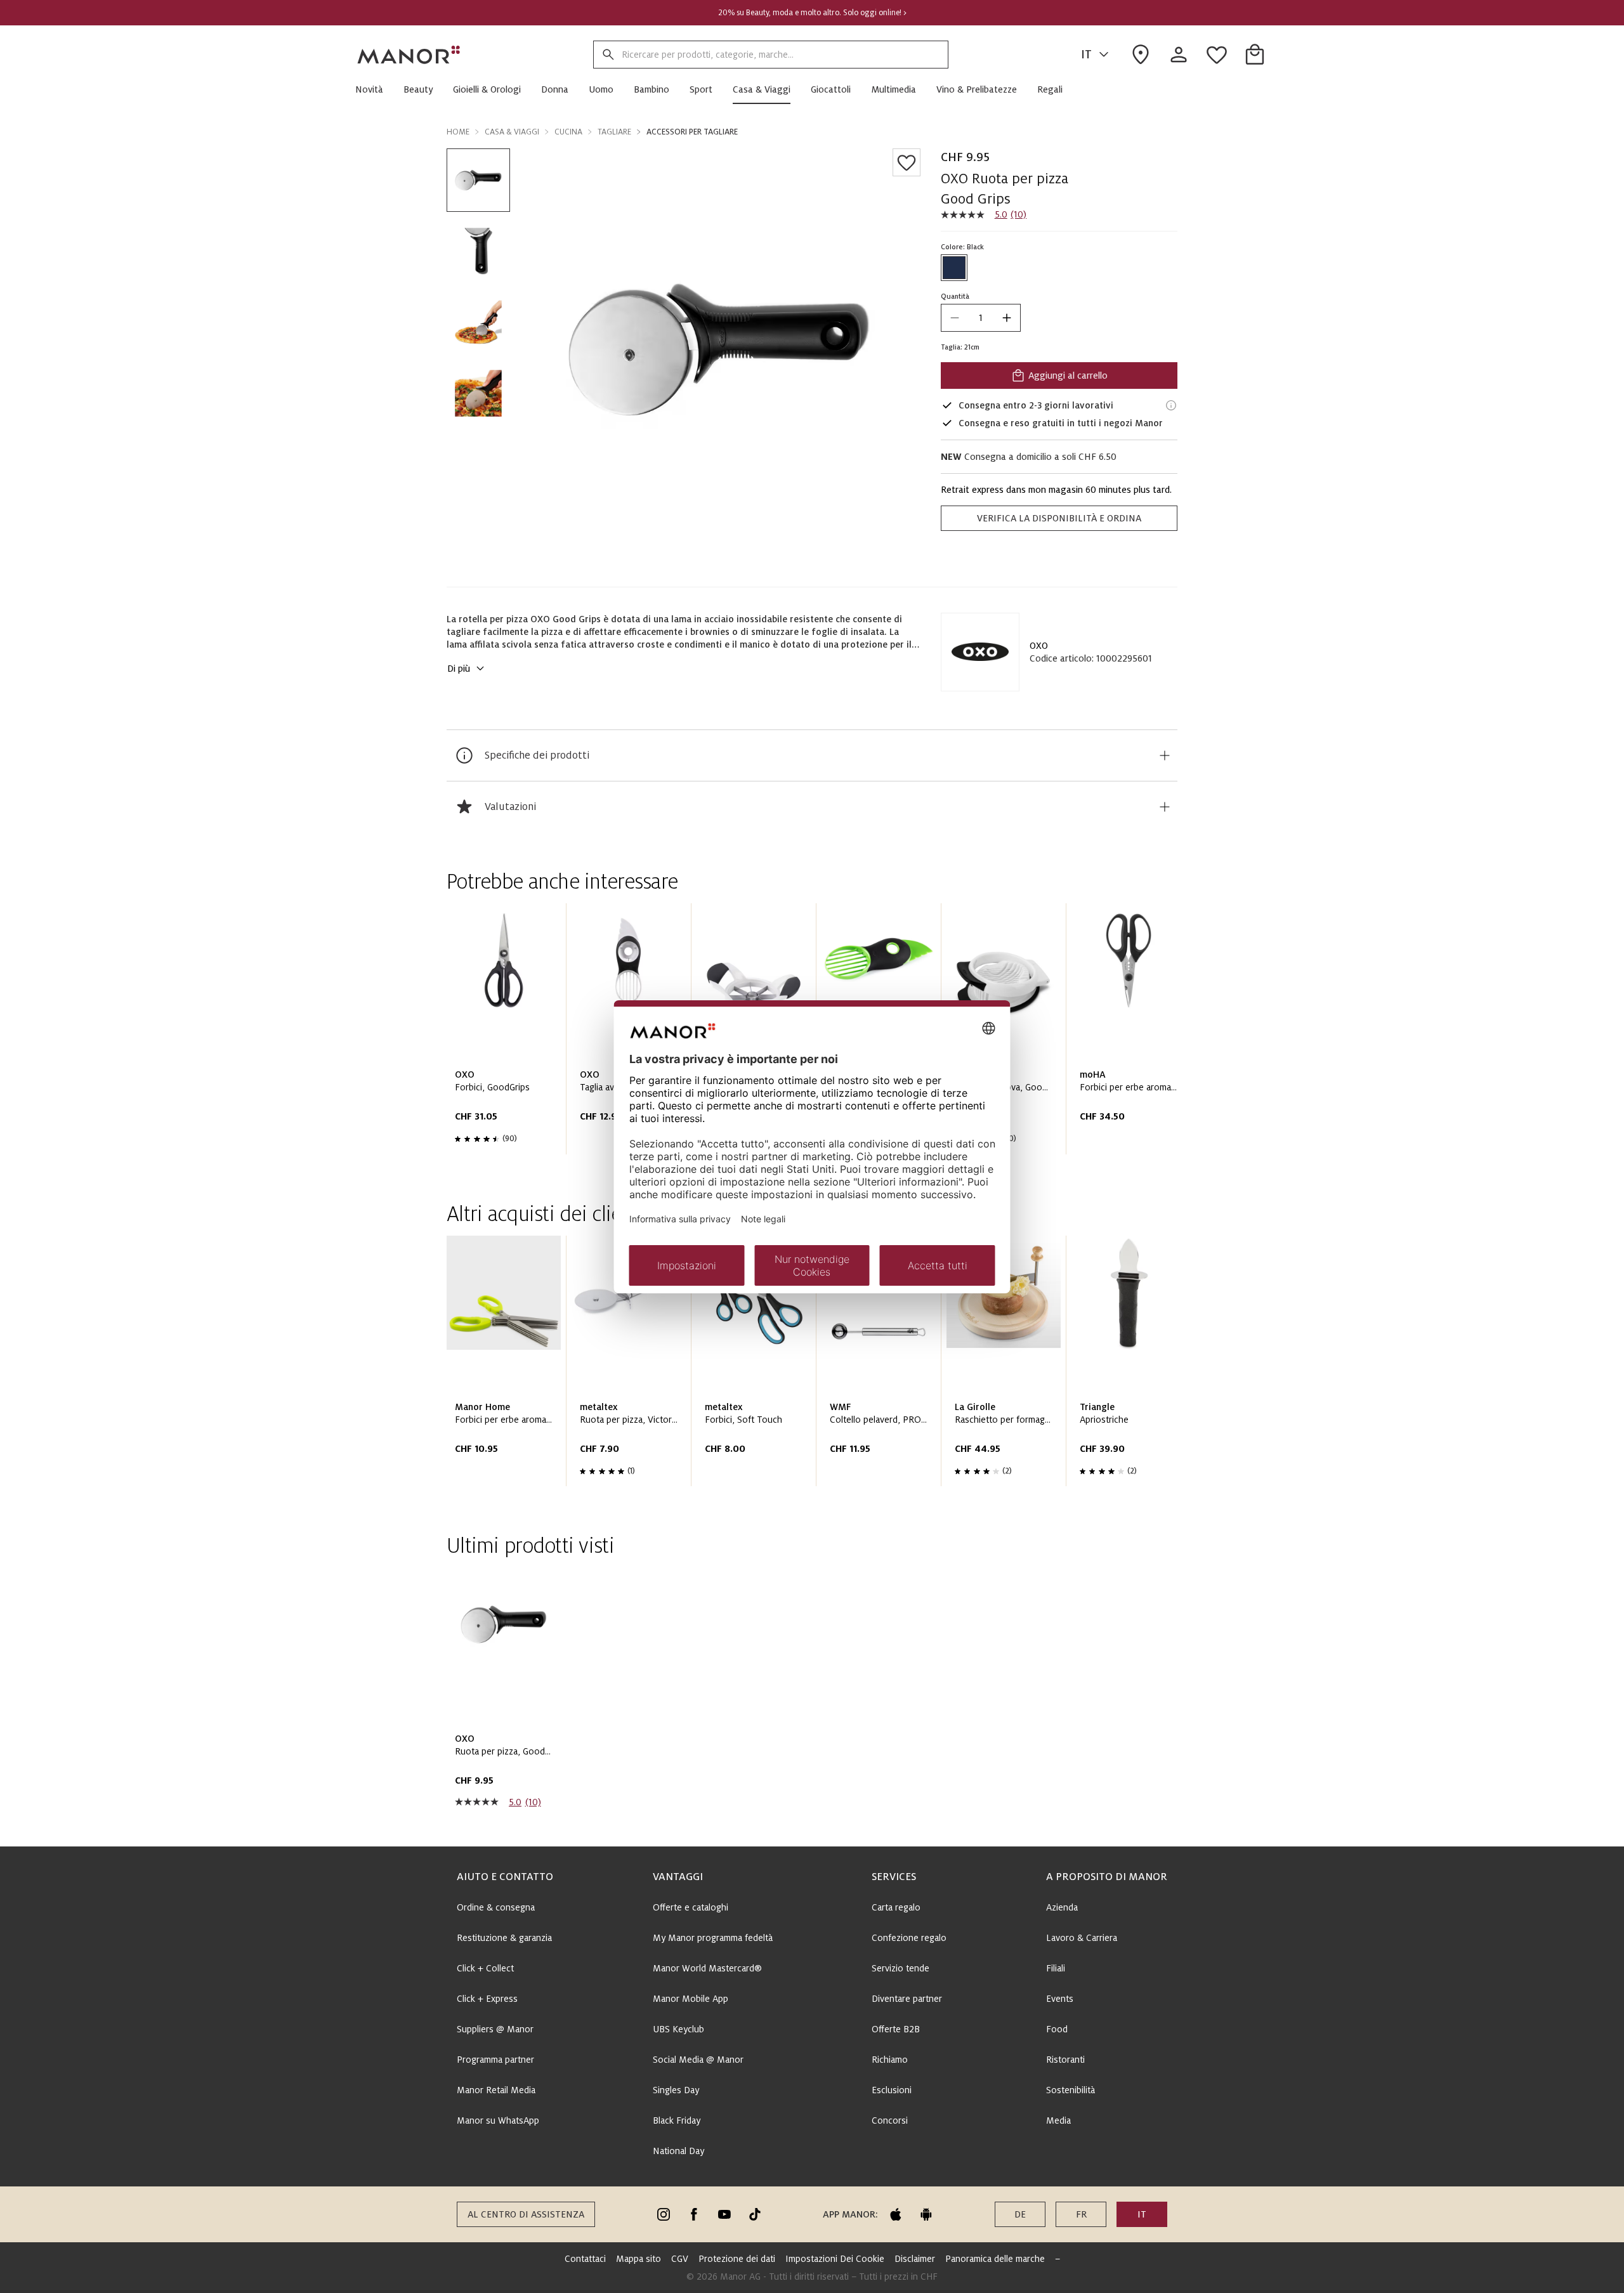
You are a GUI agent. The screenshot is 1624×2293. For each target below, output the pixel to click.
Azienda (1062, 1907)
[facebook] (694, 2214)
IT (1086, 55)
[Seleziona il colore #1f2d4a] (954, 268)
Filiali (1056, 1968)
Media (1058, 2120)
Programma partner (495, 2060)
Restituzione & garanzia (504, 1938)
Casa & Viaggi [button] (512, 132)
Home (458, 132)
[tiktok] (755, 2214)
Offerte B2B (896, 2029)
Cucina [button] (568, 132)
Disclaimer (915, 2259)
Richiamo (890, 2060)
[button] (374, 89)
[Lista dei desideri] (907, 162)
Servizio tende (900, 1968)
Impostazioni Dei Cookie (835, 2259)
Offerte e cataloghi (691, 1907)
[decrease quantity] (955, 318)
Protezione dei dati (737, 2259)
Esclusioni (892, 2090)
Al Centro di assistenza (526, 2214)
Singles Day (676, 2090)
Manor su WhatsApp (498, 2120)
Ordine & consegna (496, 1907)
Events (1060, 1999)
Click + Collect (485, 1968)
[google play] (926, 2214)
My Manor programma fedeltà (713, 1938)
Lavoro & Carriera (1082, 1938)
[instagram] (664, 2214)
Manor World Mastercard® (707, 1968)
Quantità (955, 296)
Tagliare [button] (614, 132)
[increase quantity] (1007, 318)
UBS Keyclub (678, 2029)
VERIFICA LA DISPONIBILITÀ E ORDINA (1059, 518)
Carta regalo (896, 1907)
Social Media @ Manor (698, 2060)
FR (1081, 2214)
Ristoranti (1065, 2060)
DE (1020, 2214)
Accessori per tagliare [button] (692, 132)
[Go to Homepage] (409, 55)
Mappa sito (638, 2259)
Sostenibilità (1071, 2090)
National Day (678, 2151)
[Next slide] (1132, 1034)
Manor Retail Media (496, 2090)
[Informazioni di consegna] (1171, 405)
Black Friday (677, 2120)
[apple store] (896, 2214)
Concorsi (890, 2120)
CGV (680, 2259)
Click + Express (487, 1999)
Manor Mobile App (691, 1999)
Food (1057, 2029)
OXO (1039, 646)
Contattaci (585, 2259)
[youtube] (724, 2214)
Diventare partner (907, 1999)
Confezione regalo (909, 1938)
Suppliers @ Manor (495, 2029)
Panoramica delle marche (995, 2259)
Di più (459, 669)
